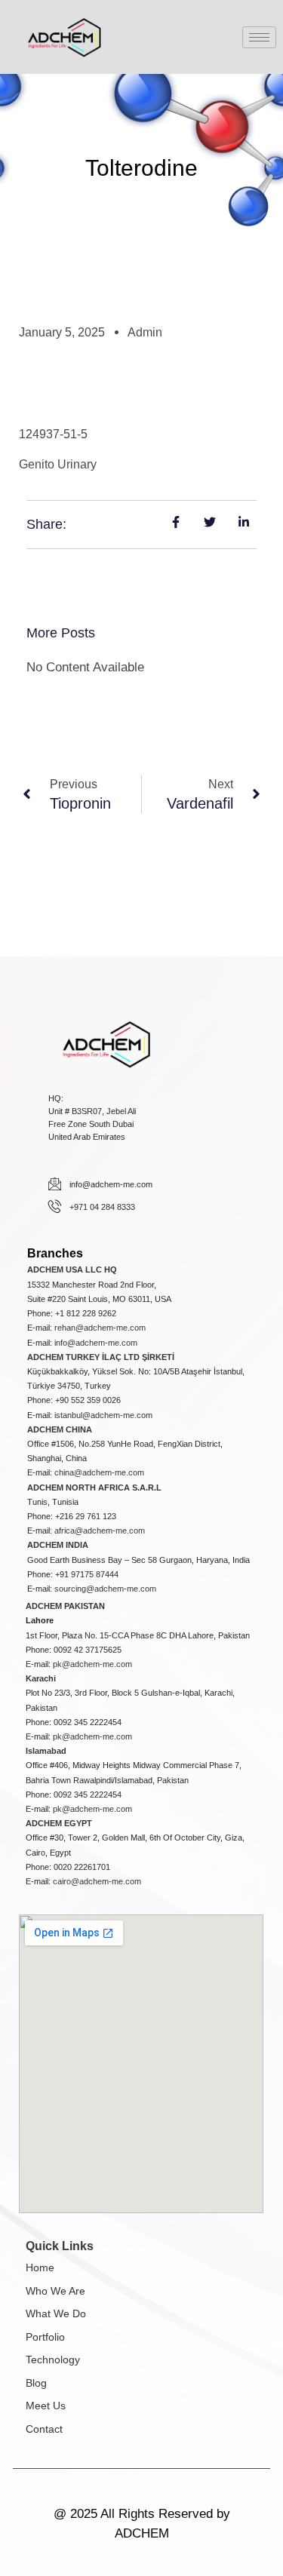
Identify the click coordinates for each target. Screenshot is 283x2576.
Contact (44, 2429)
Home (40, 2267)
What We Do (56, 2313)
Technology (53, 2360)
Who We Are (55, 2291)
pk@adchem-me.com (92, 1664)
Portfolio (45, 2337)
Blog (36, 2383)
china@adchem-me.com (99, 1472)
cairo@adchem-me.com (97, 1881)
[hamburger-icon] (259, 37)
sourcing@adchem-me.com (105, 1589)
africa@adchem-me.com (100, 1531)
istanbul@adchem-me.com (103, 1415)
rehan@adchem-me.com (100, 1328)
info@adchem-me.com (96, 1343)
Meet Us (46, 2406)
